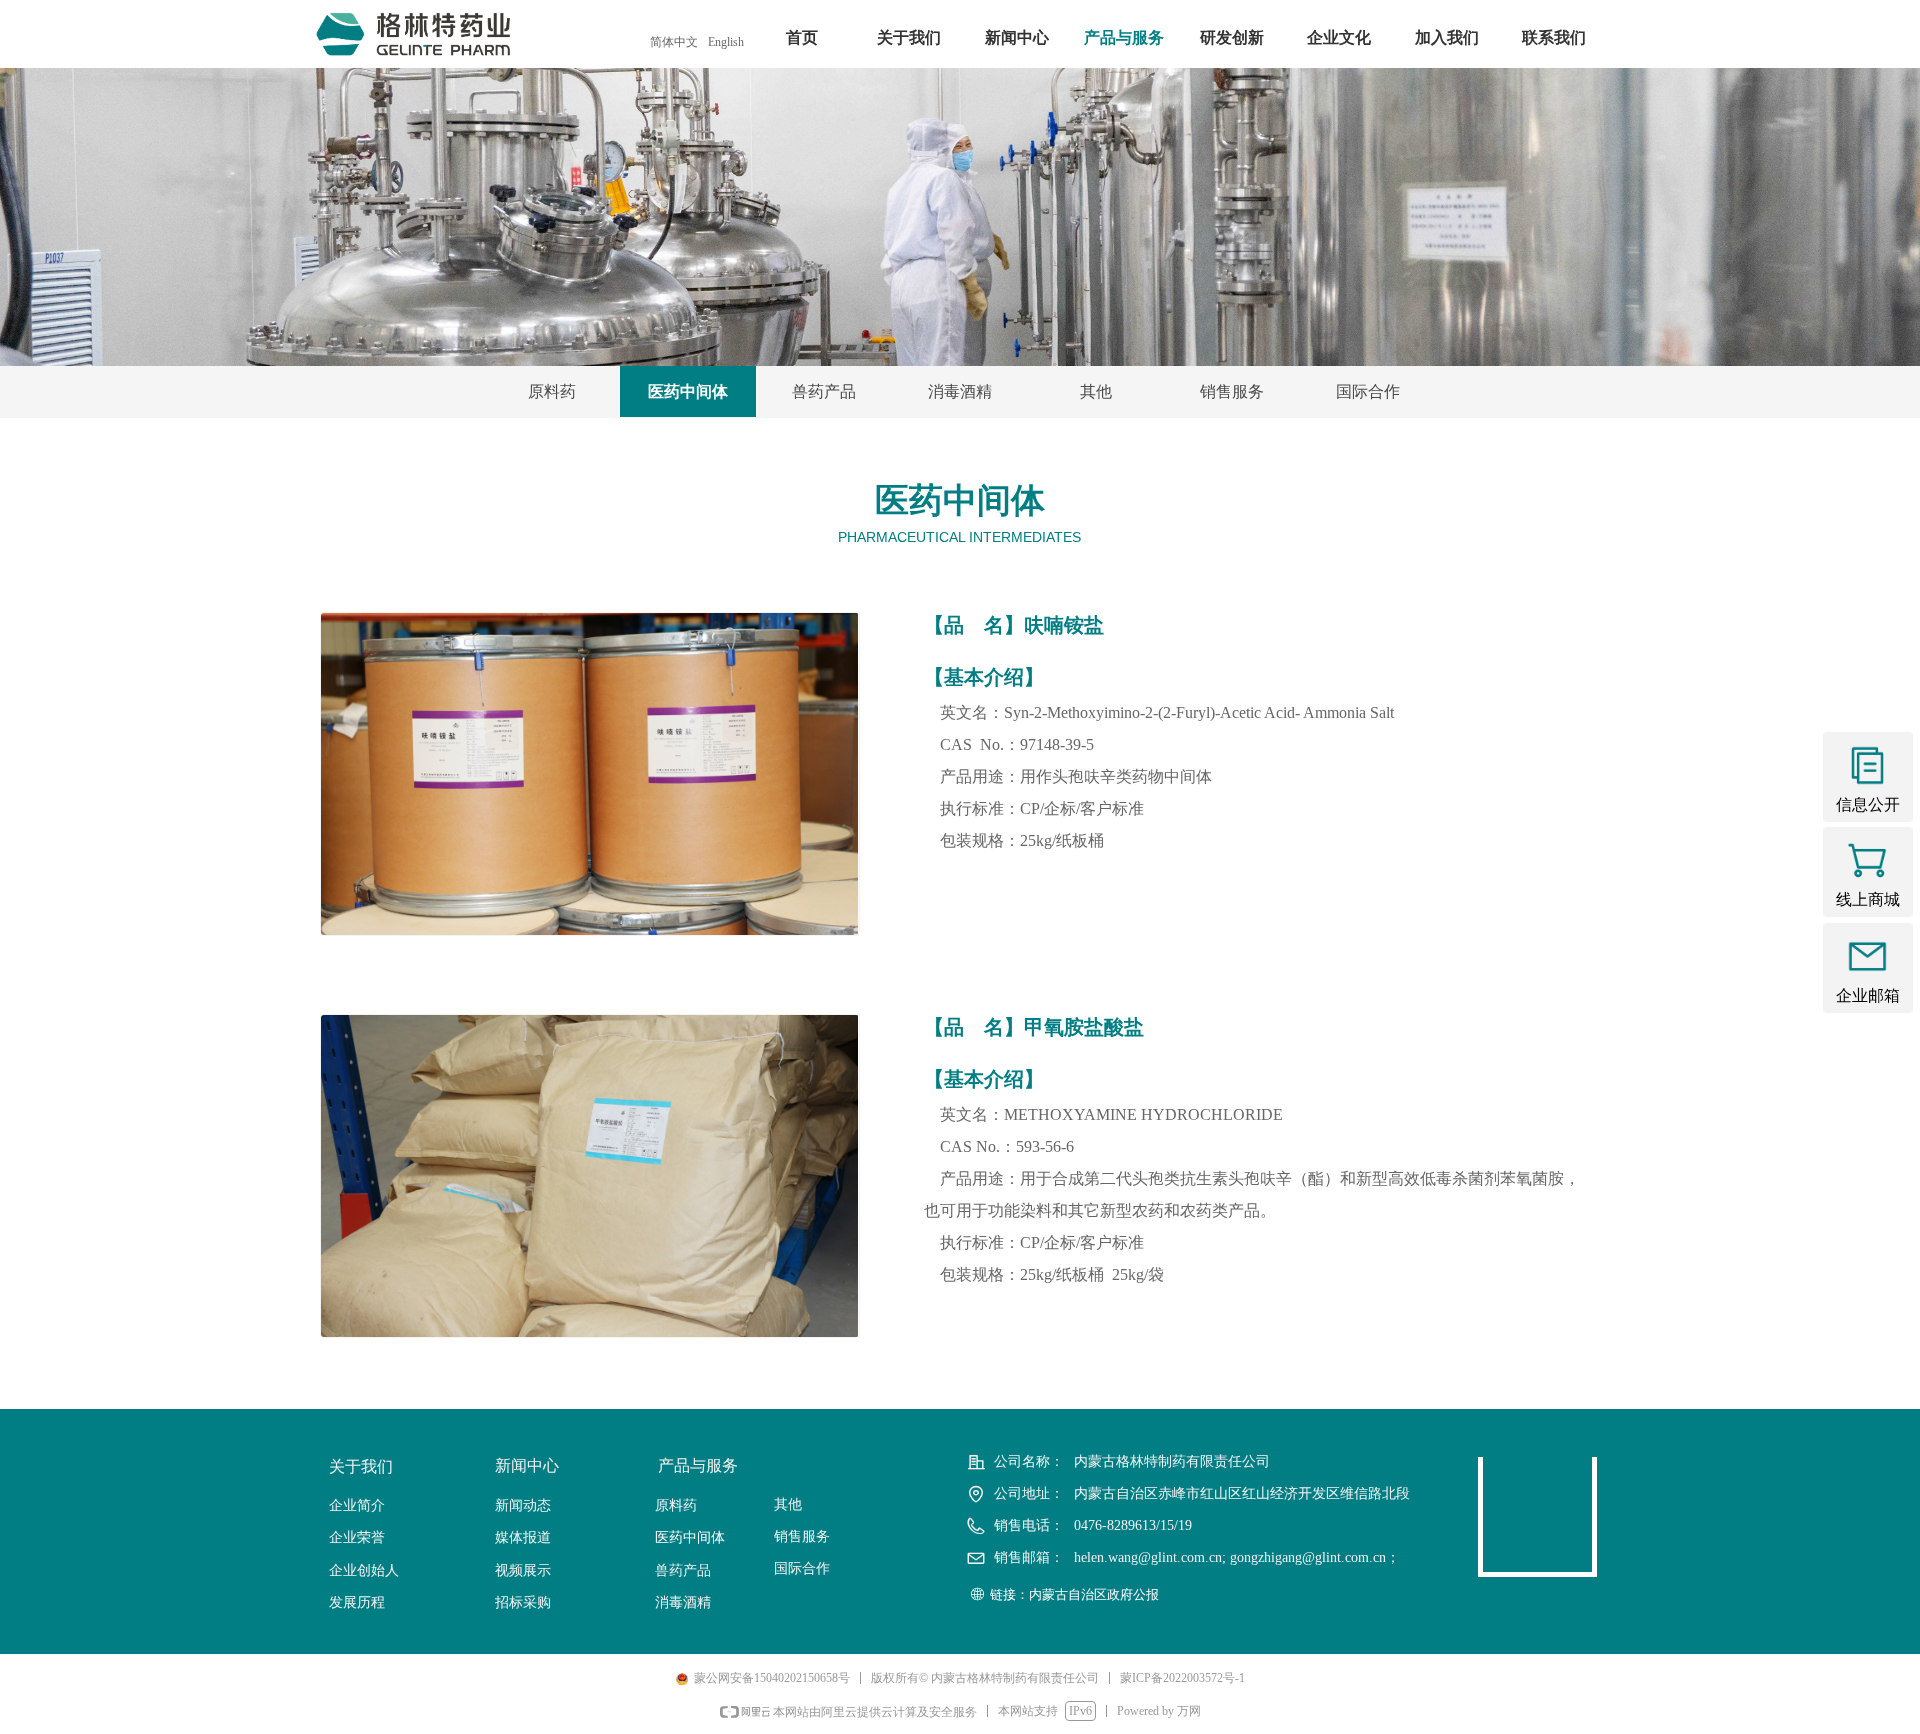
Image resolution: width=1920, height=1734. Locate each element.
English (726, 42)
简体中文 (674, 42)
